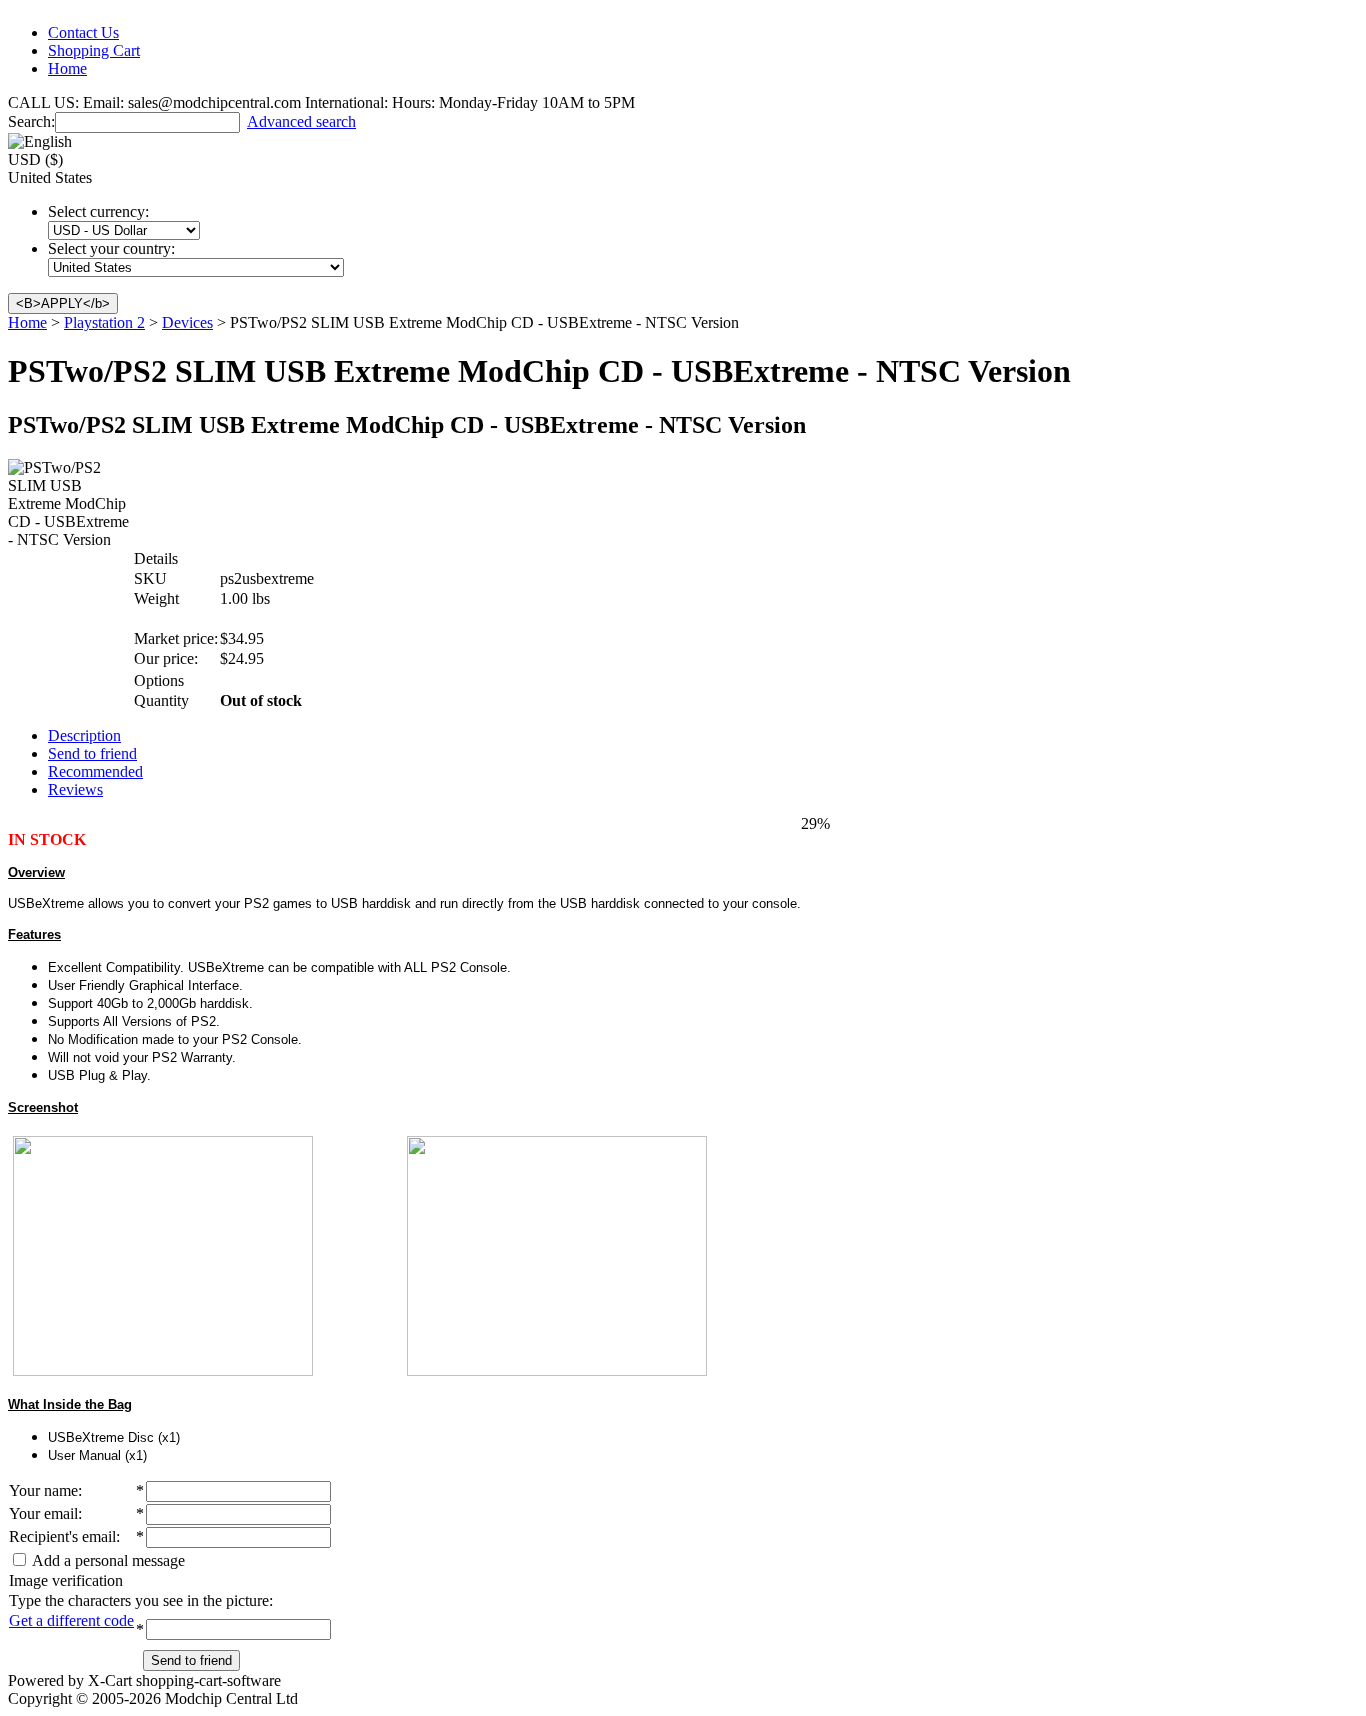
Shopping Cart (94, 50)
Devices (187, 322)
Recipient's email (62, 1536)
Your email (43, 1513)
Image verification (66, 1580)
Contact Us (83, 32)
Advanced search (301, 121)
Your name (43, 1490)
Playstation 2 (104, 322)
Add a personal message (107, 1560)
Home (67, 68)
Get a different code (71, 1620)
